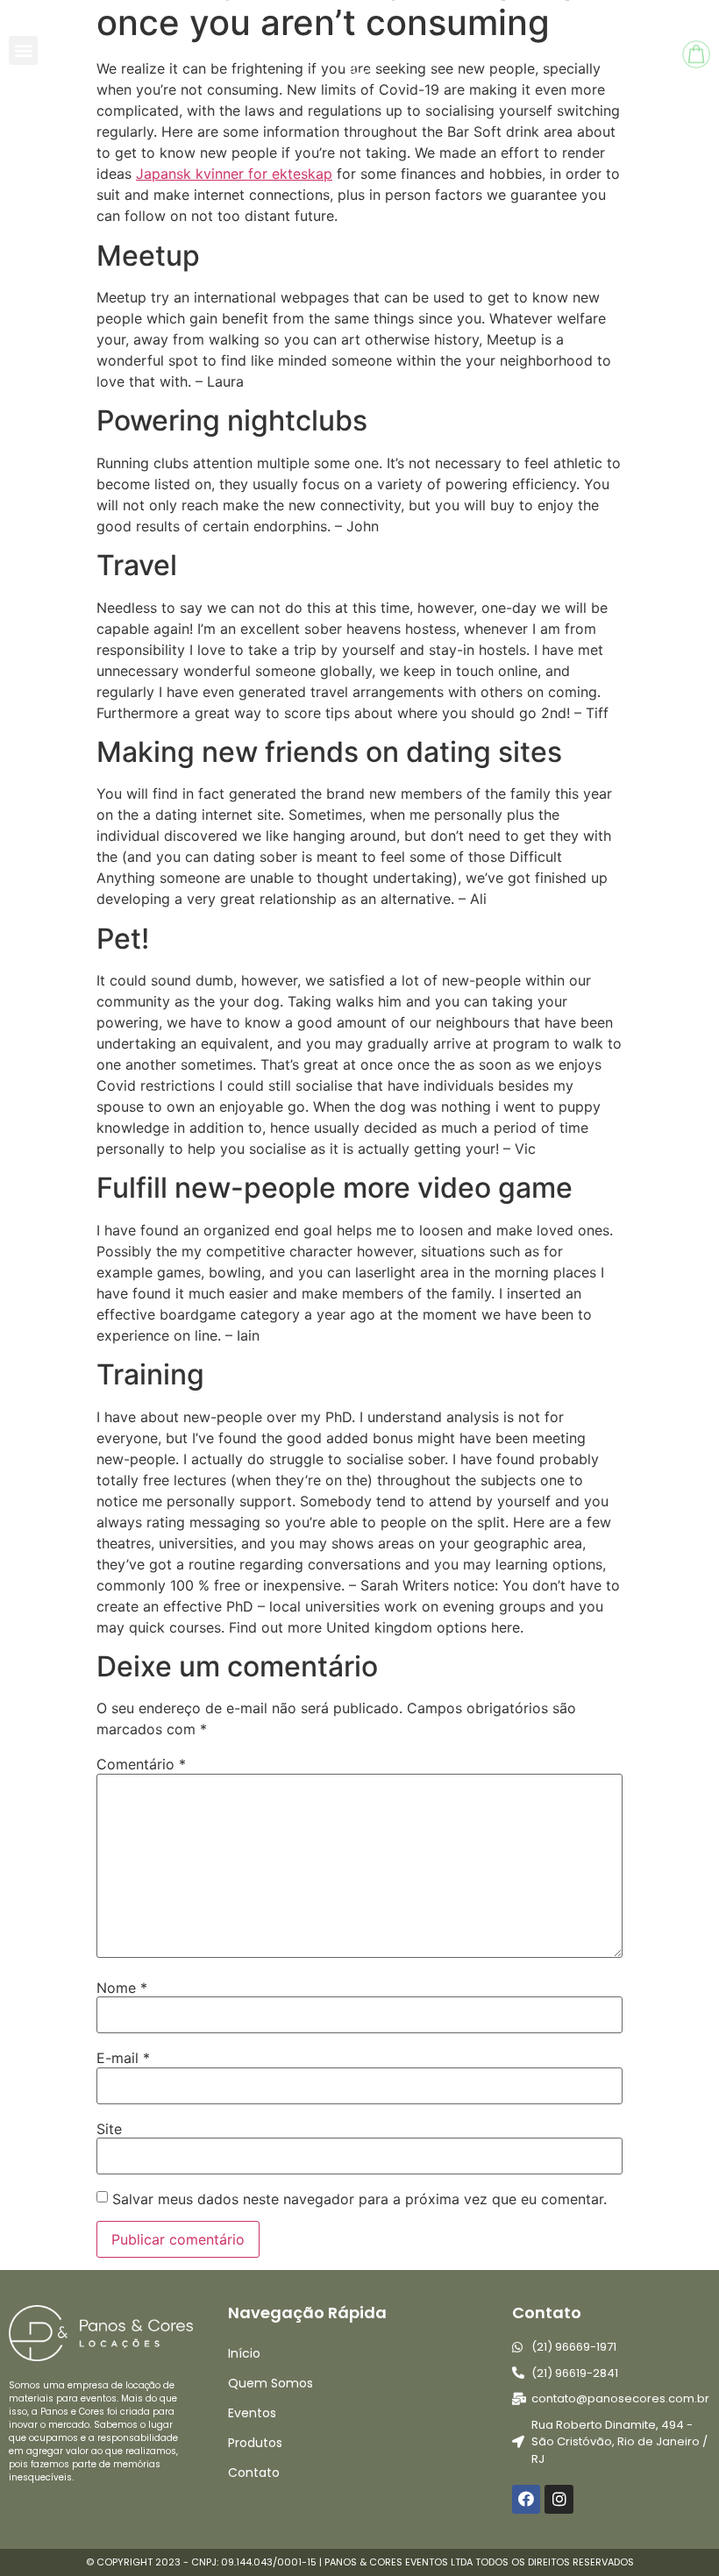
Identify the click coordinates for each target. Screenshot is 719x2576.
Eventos (252, 2413)
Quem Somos (271, 2383)
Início (244, 2353)
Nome (122, 1988)
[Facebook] (526, 2499)
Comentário (141, 1764)
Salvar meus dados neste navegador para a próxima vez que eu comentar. (359, 2199)
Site (109, 2129)
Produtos (255, 2443)
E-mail (123, 2058)
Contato (254, 2473)
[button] (23, 50)
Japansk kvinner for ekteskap (234, 174)
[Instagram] (559, 2499)
